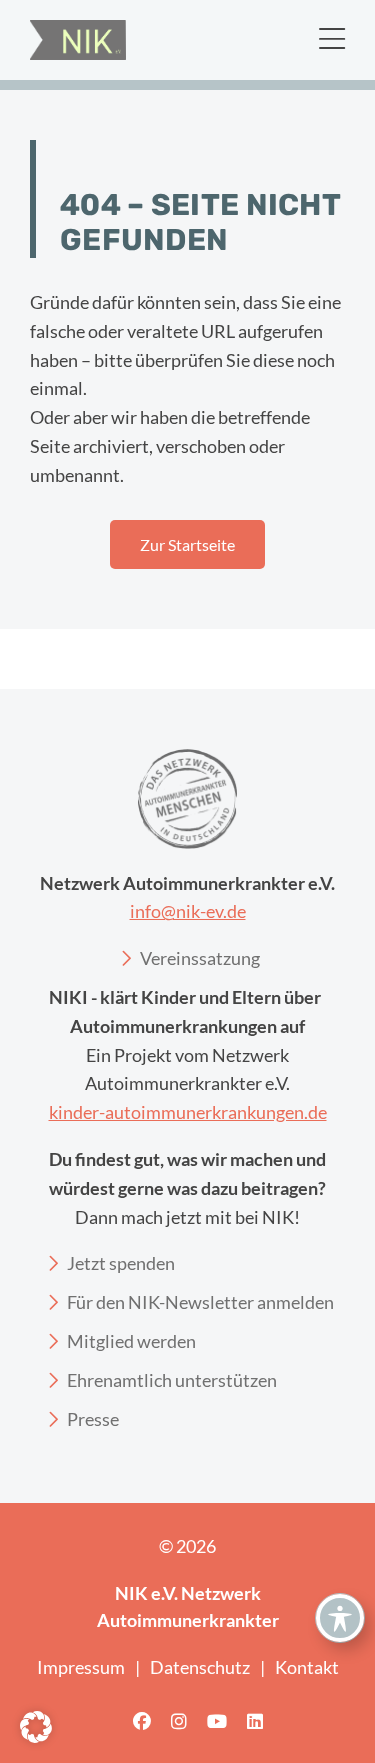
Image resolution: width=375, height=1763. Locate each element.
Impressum (81, 1667)
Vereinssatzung (200, 958)
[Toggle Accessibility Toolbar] (340, 1618)
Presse (93, 1419)
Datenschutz (200, 1667)
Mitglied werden (131, 1341)
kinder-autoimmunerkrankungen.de (188, 1112)
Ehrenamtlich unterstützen (172, 1380)
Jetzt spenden (121, 1263)
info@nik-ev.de (188, 911)
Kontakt (307, 1667)
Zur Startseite (187, 544)
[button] (36, 1727)
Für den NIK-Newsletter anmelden (200, 1302)
